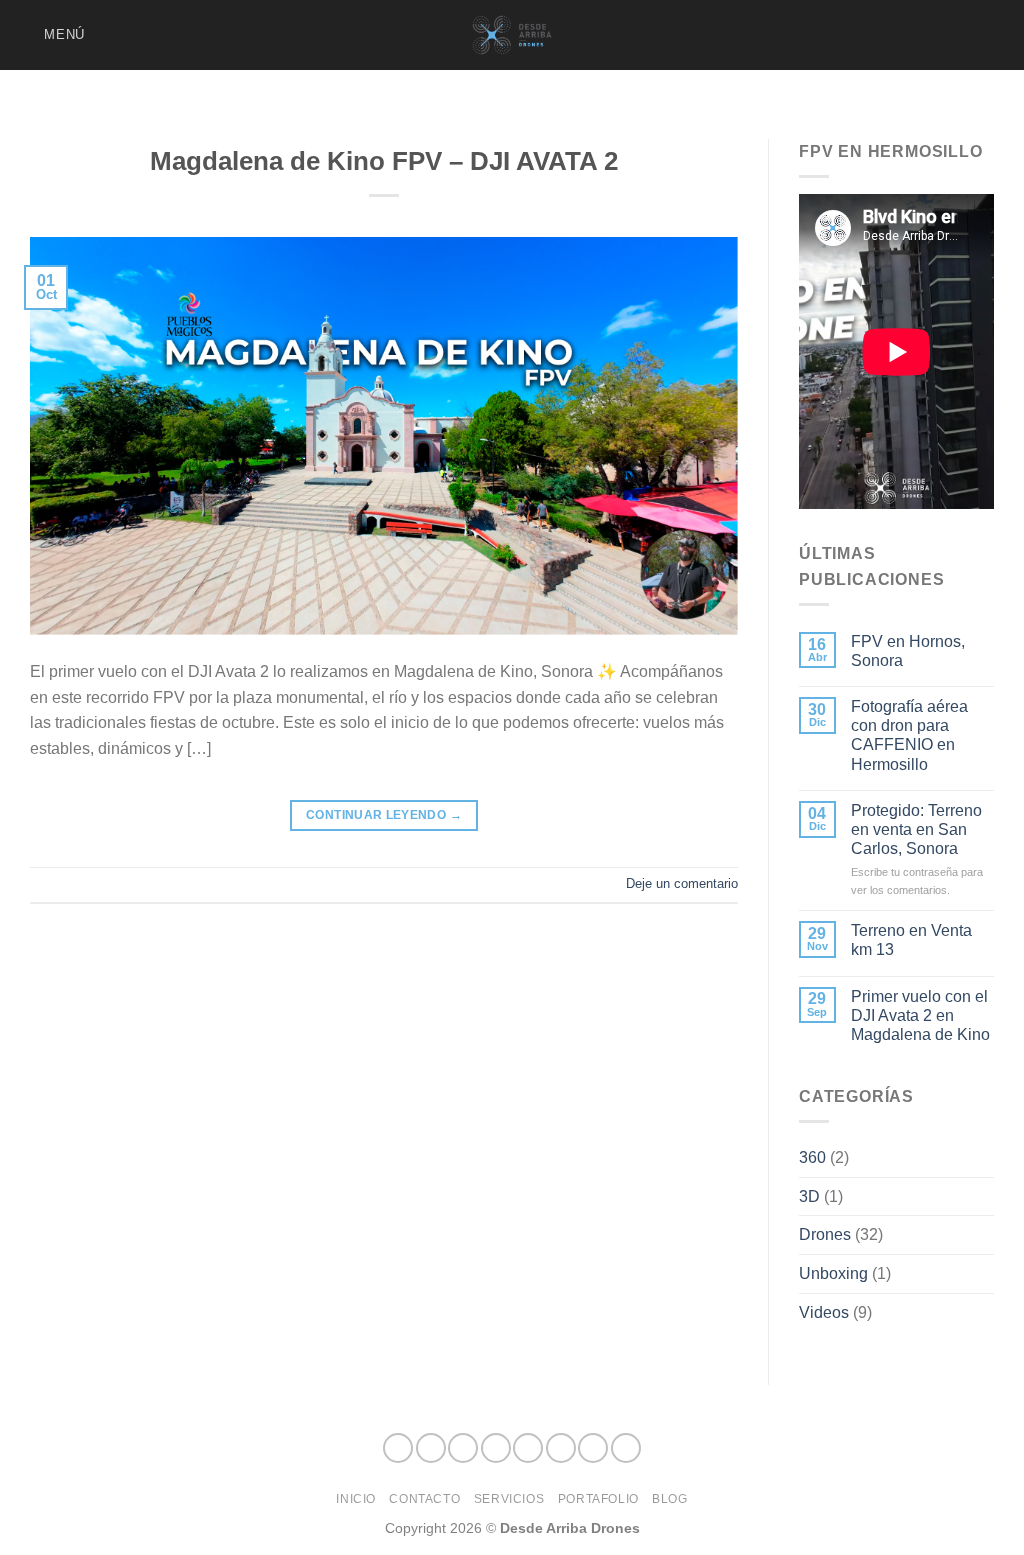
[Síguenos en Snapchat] (891, 35)
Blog (669, 1499)
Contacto (424, 1499)
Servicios (509, 1499)
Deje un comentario (682, 883)
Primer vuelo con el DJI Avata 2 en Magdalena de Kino (920, 1015)
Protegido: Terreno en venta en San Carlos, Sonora (916, 829)
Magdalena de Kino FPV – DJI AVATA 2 (384, 161)
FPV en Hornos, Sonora (908, 651)
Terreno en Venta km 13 (911, 940)
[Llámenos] (944, 35)
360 (812, 1157)
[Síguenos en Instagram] (839, 35)
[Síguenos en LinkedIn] (970, 35)
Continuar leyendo (384, 815)
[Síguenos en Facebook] (813, 35)
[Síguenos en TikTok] (865, 35)
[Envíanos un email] (918, 35)
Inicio (356, 1499)
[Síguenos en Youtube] (996, 35)
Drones (825, 1234)
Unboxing (833, 1273)
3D (809, 1196)
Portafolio (598, 1499)
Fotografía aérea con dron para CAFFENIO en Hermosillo (909, 735)
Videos (824, 1312)
